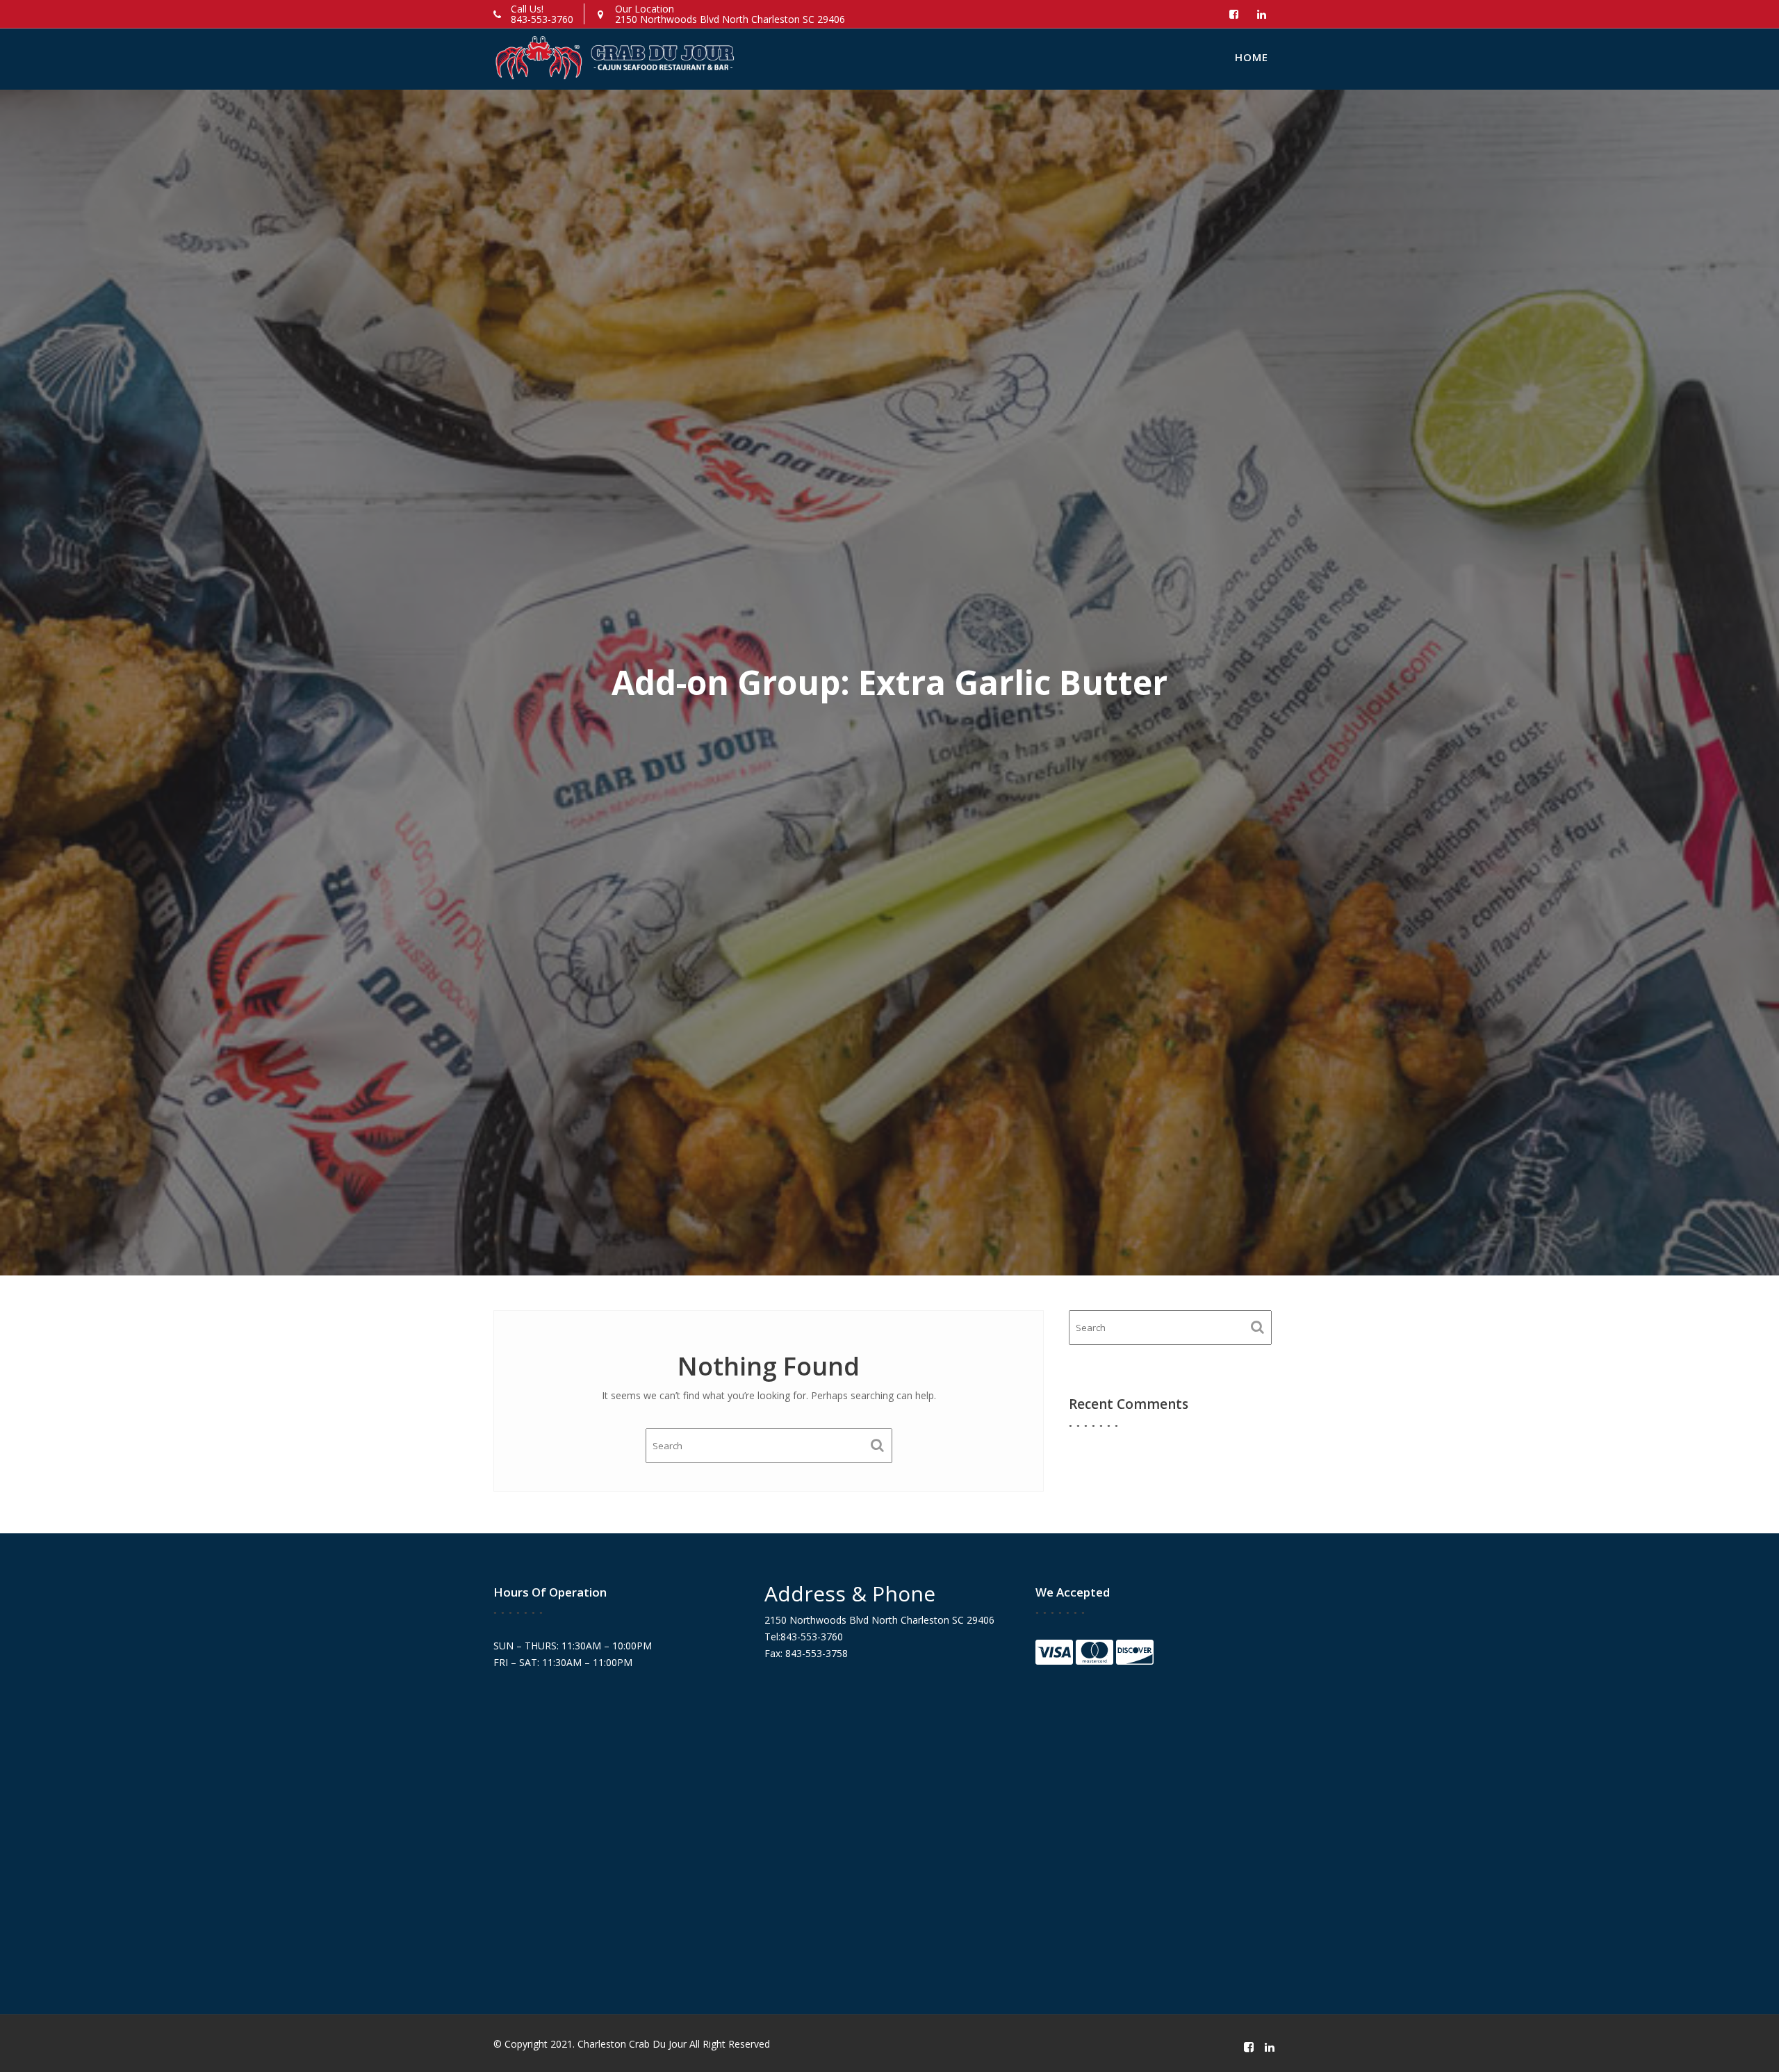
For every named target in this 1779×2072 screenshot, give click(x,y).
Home (1252, 57)
